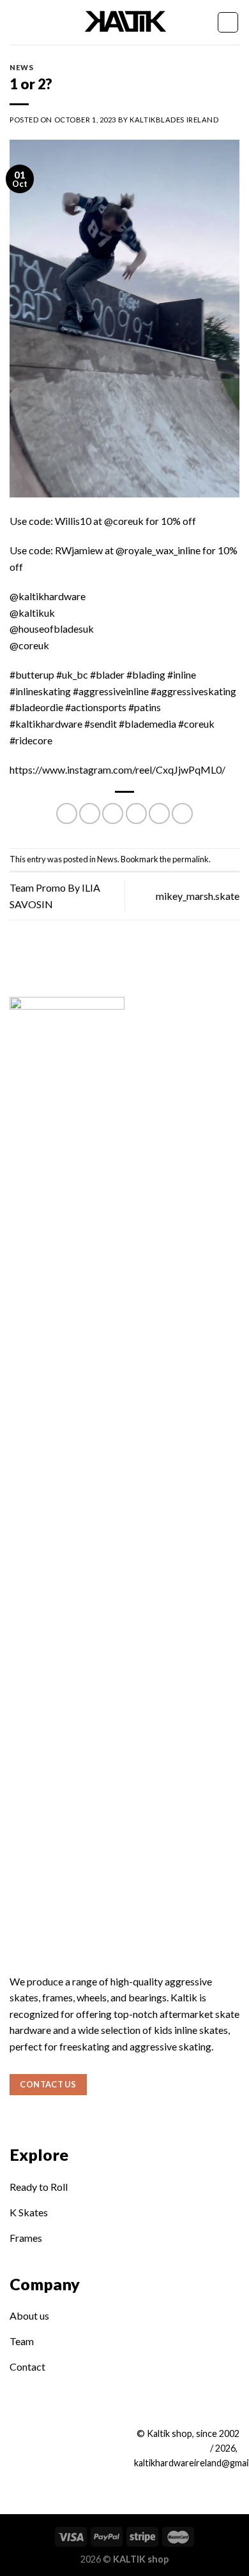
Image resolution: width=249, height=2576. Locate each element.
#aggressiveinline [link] (111, 691)
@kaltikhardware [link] (48, 596)
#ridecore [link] (31, 740)
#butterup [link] (32, 674)
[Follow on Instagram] (19, 2437)
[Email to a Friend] (136, 813)
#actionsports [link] (96, 707)
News (21, 67)
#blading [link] (146, 674)
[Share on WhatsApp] (67, 813)
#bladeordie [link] (36, 707)
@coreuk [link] (124, 521)
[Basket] (228, 22)
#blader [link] (107, 674)
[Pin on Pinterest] (159, 813)
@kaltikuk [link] (32, 613)
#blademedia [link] (147, 724)
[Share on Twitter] (113, 813)
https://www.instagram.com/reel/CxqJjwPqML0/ (117, 769)
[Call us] (60, 2437)
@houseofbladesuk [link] (52, 629)
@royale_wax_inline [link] (158, 550)
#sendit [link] (101, 724)
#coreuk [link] (196, 724)
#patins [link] (145, 707)
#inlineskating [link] (40, 691)
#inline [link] (182, 674)
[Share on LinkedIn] (182, 813)
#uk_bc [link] (72, 674)
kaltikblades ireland (174, 120)
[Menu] (17, 22)
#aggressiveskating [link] (193, 691)
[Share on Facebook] (90, 813)
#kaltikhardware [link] (46, 724)
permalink (191, 859)
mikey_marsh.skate (198, 896)
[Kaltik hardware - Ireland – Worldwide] (125, 22)
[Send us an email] (40, 2437)
